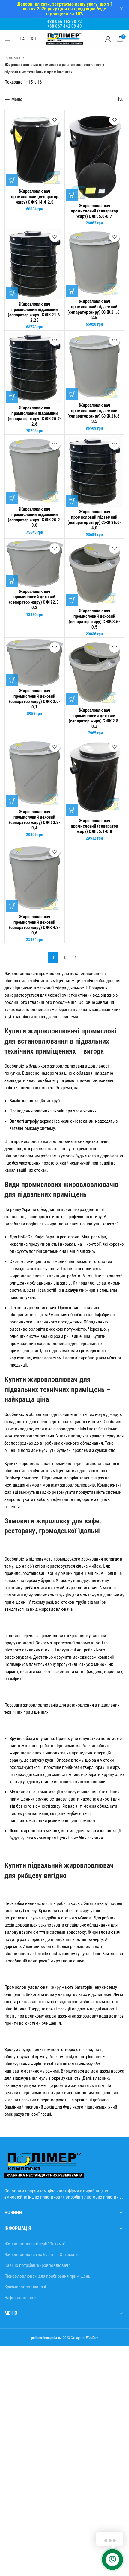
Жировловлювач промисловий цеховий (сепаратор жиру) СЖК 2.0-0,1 (35, 699)
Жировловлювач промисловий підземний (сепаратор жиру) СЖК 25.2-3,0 (35, 517)
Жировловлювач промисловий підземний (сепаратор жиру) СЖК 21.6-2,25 (35, 312)
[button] (12, 180)
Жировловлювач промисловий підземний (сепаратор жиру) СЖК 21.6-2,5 (94, 309)
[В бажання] (55, 120)
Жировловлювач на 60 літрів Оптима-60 (42, 2255)
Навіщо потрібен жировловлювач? (37, 2265)
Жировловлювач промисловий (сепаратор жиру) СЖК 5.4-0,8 (94, 826)
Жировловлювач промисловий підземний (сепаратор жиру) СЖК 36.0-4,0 (94, 520)
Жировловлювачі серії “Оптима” (35, 2244)
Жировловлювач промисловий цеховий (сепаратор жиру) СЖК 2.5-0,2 (35, 599)
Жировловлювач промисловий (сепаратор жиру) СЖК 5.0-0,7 (94, 211)
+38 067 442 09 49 (65, 26)
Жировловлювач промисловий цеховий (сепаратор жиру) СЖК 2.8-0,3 (94, 718)
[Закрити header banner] (121, 9)
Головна (13, 57)
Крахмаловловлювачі (25, 2287)
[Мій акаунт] (108, 39)
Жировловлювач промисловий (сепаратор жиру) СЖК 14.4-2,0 (35, 197)
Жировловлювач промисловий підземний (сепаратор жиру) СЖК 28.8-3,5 (94, 413)
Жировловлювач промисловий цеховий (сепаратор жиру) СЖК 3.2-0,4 (35, 820)
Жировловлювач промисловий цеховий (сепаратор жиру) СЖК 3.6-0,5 (94, 619)
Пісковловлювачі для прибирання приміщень (47, 2276)
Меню (17, 99)
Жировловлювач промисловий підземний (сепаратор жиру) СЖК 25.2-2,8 (35, 416)
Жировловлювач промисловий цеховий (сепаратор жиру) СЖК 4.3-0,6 (35, 925)
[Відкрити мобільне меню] (7, 39)
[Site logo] (64, 39)
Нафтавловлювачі (21, 2298)
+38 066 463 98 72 (65, 22)
